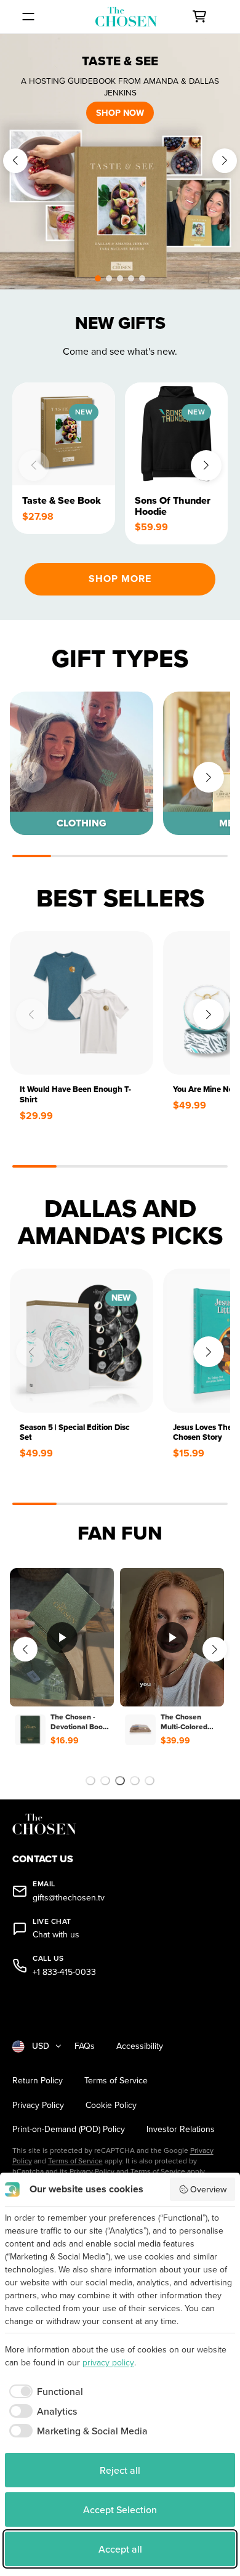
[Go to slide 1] (90, 1781)
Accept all (120, 2549)
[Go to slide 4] (135, 1781)
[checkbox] (44, 2391)
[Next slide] (225, 161)
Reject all (120, 2470)
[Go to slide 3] (120, 1781)
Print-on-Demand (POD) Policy (69, 2129)
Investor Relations (181, 2129)
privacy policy (108, 2362)
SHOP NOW (120, 112)
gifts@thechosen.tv (69, 1898)
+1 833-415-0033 (64, 1972)
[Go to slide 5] (150, 1781)
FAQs (85, 2046)
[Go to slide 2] (105, 1781)
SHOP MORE (120, 579)
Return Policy (38, 2081)
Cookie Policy (111, 2105)
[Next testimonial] (215, 1649)
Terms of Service (116, 2081)
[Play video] (62, 1637)
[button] (98, 278)
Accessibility (140, 2046)
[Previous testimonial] (25, 1649)
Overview (208, 2189)
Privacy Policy (38, 2105)
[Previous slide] (15, 161)
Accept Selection (120, 2509)
